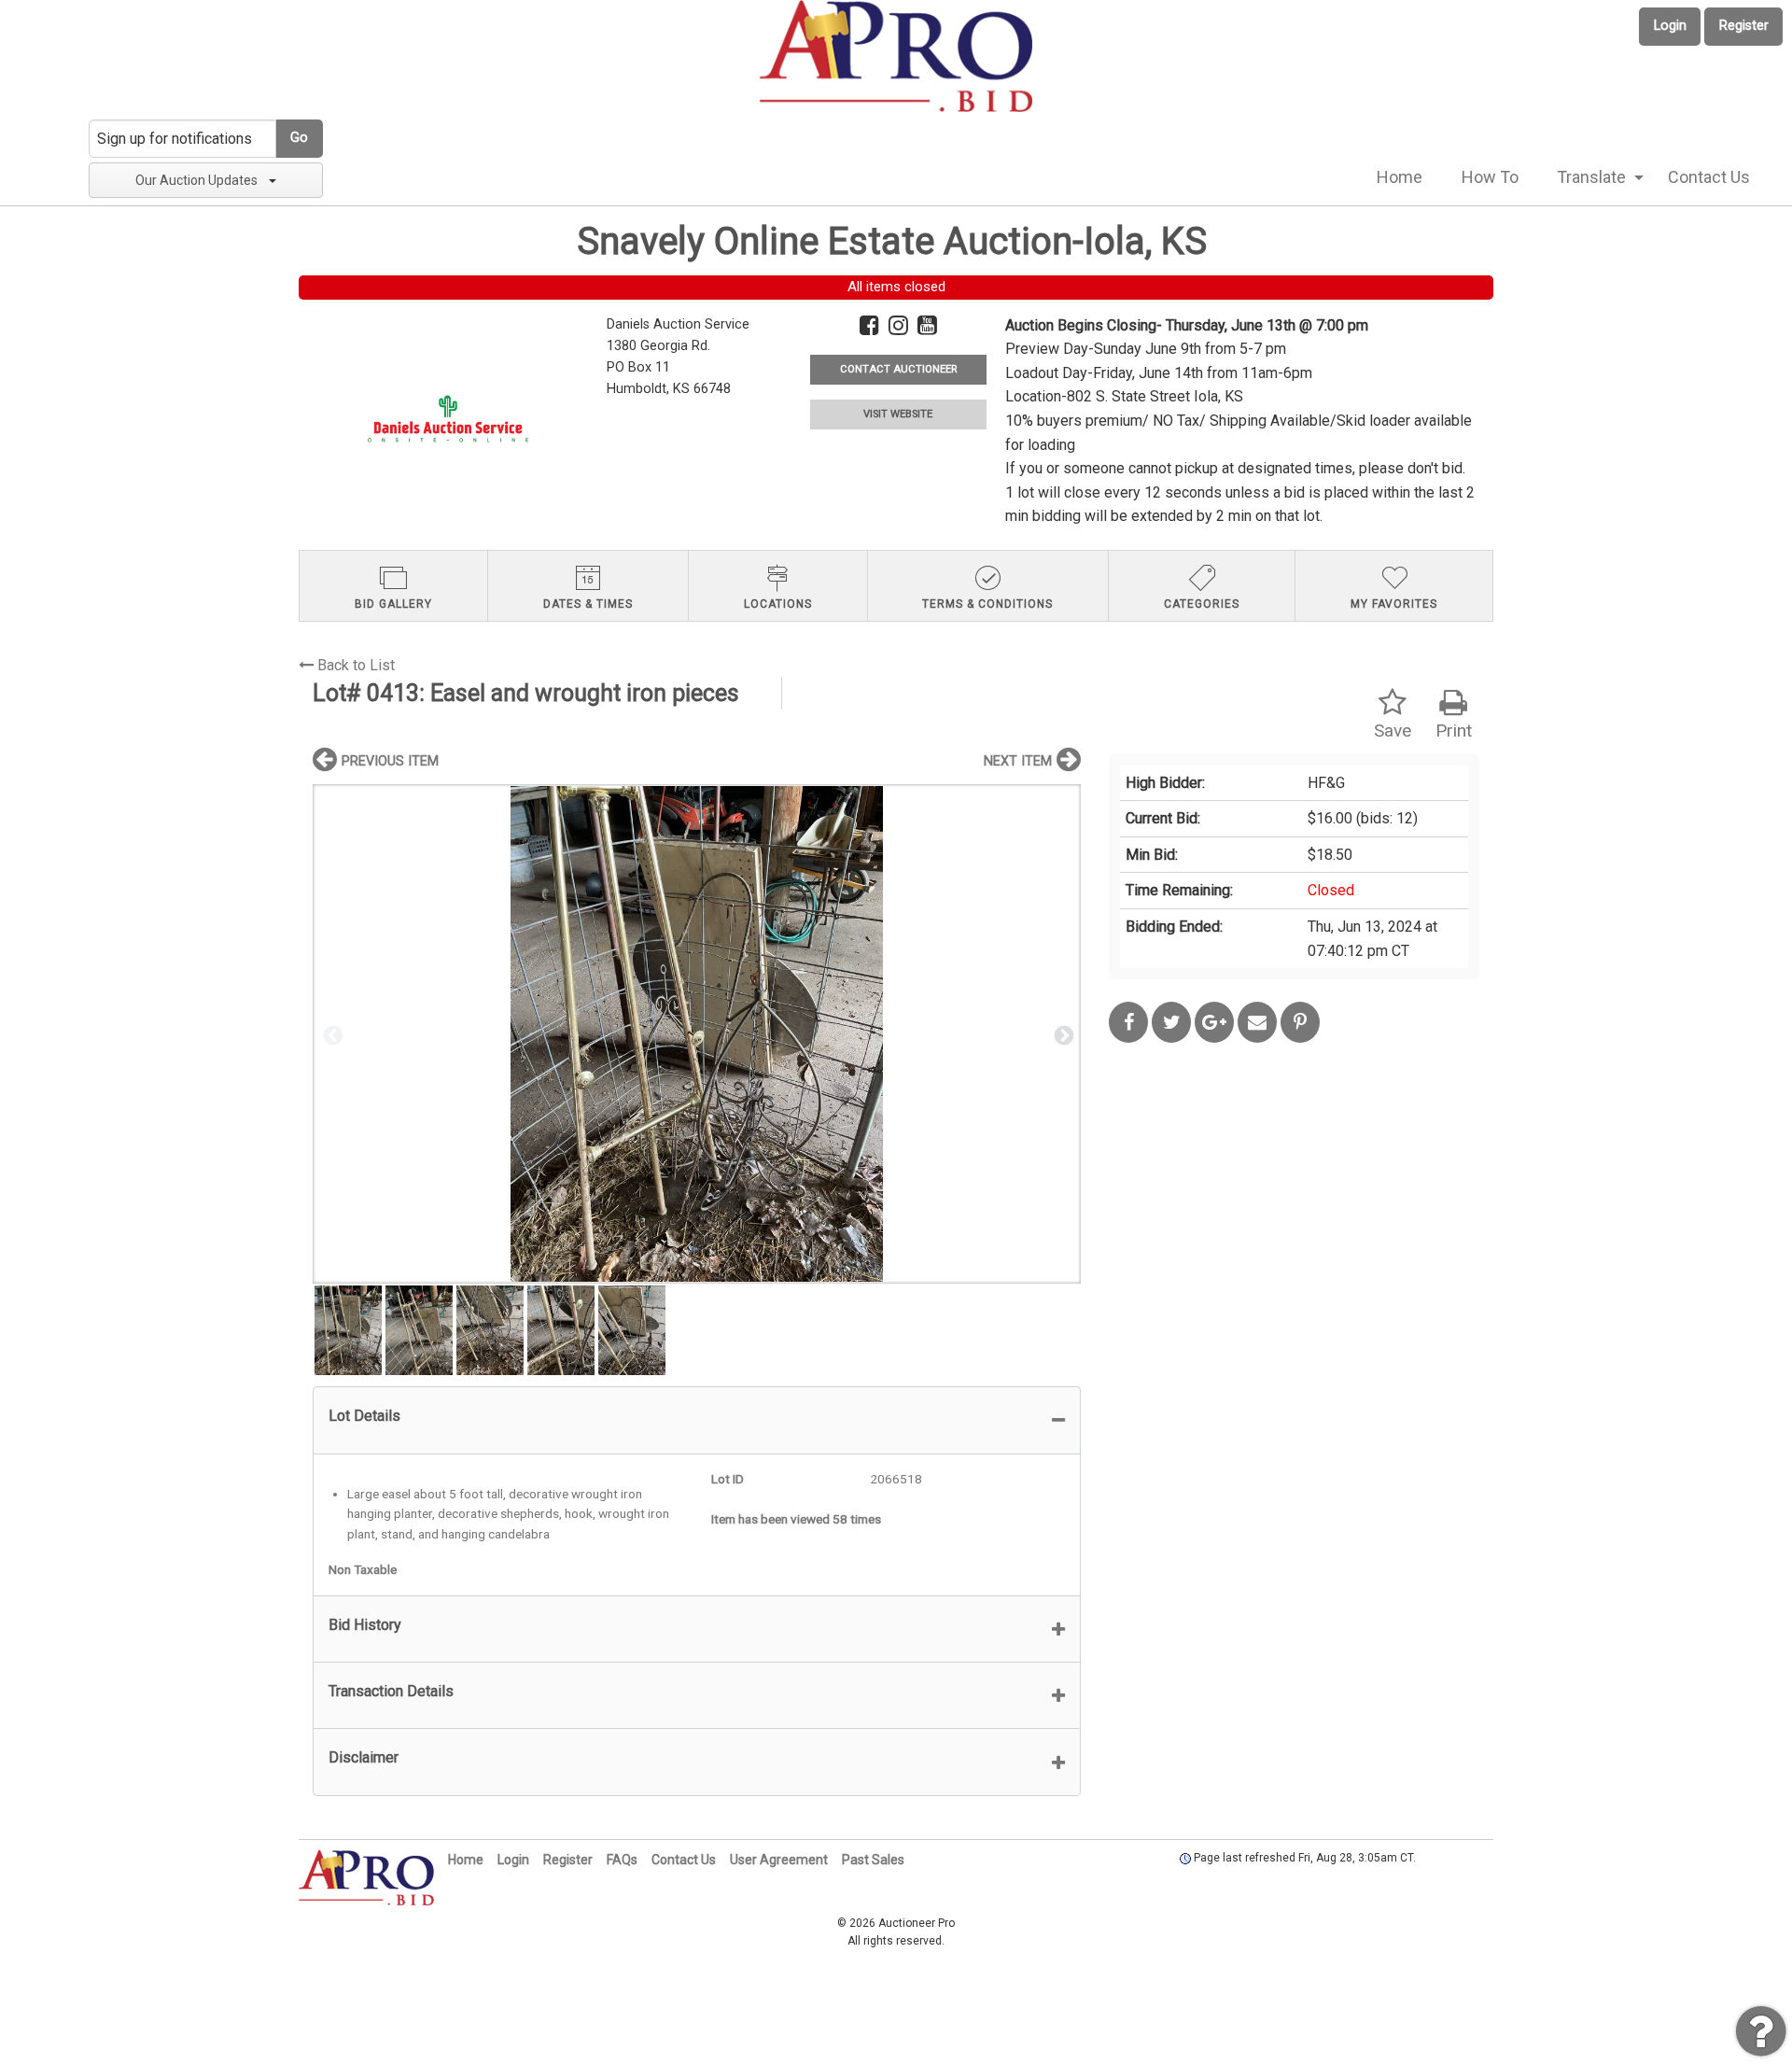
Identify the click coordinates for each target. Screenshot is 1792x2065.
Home (1400, 177)
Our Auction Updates (196, 180)
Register (1744, 26)
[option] (697, 1034)
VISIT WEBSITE (898, 414)
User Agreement (779, 1860)
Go (299, 138)
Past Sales (873, 1860)
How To (1490, 177)
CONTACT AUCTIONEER (898, 369)
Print (1454, 730)
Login (1670, 26)
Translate (1591, 177)
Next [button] (1062, 1034)
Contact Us (1709, 177)
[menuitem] (1400, 177)
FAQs (622, 1860)
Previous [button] (331, 1034)
